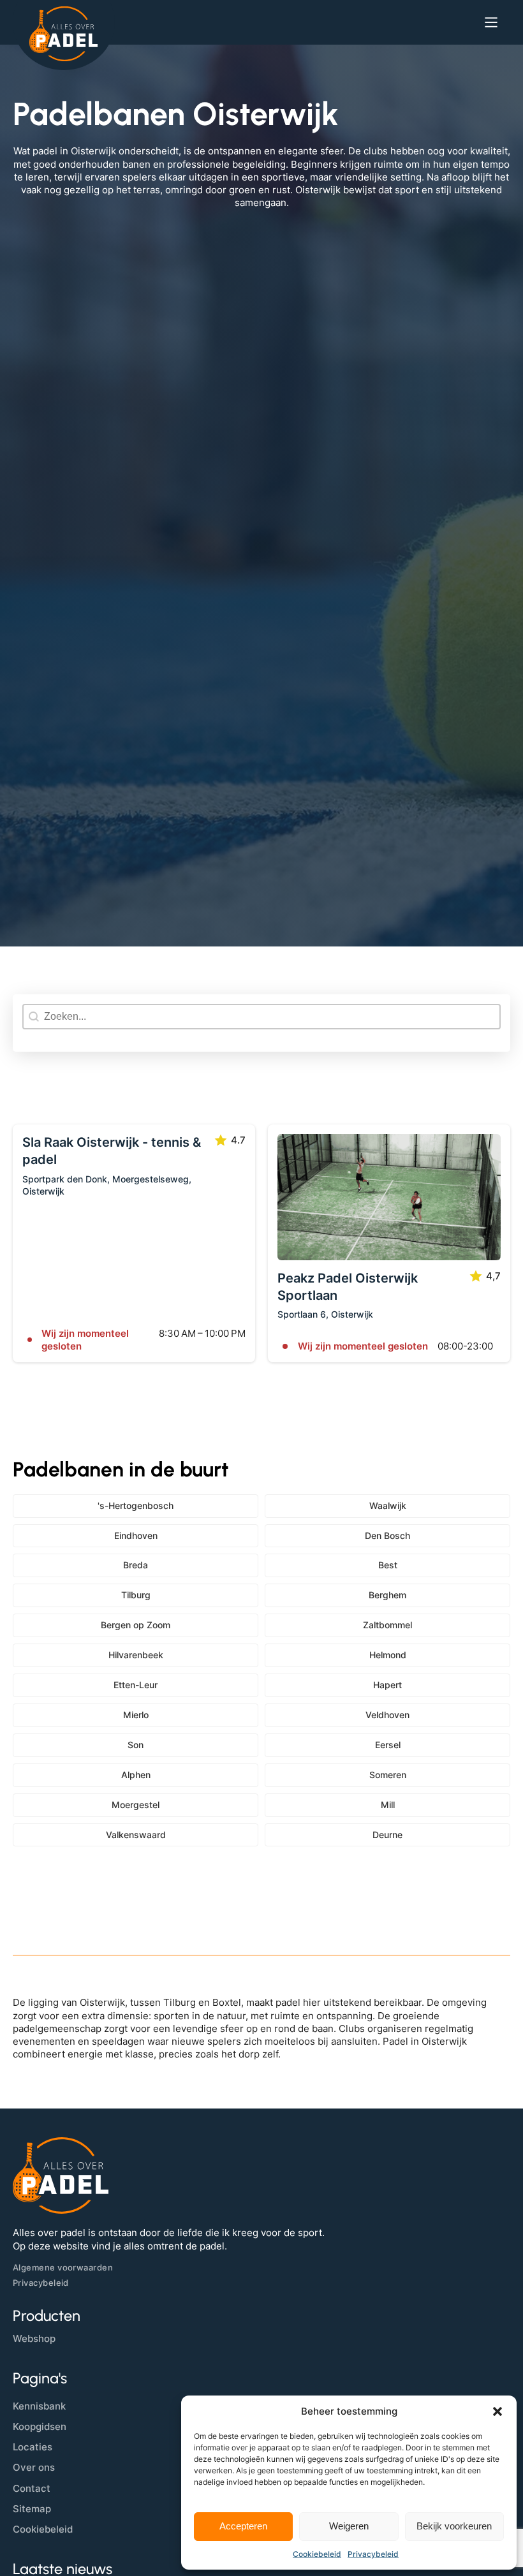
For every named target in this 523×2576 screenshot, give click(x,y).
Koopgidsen (40, 2426)
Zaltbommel (387, 1625)
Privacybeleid (373, 2554)
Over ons (34, 2467)
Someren (388, 1775)
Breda (136, 1565)
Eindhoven (136, 1535)
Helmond (388, 1655)
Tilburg (136, 1595)
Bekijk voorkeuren (454, 2526)
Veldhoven (387, 1715)
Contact (32, 2488)
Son (136, 1745)
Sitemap (32, 2509)
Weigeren (349, 2526)
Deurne (387, 1835)
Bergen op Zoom (136, 1625)
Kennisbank (39, 2406)
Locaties (33, 2447)
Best (388, 1565)
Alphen (136, 1775)
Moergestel (136, 1805)
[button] (497, 2411)
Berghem (387, 1595)
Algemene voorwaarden (63, 2267)
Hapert (387, 1685)
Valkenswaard (136, 1835)
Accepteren (243, 2526)
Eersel (388, 1745)
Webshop (34, 2338)
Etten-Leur (136, 1685)
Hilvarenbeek (136, 1655)
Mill (388, 1805)
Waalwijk (388, 1505)
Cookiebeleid (317, 2554)
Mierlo (136, 1715)
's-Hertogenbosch (136, 1505)
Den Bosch (387, 1535)
